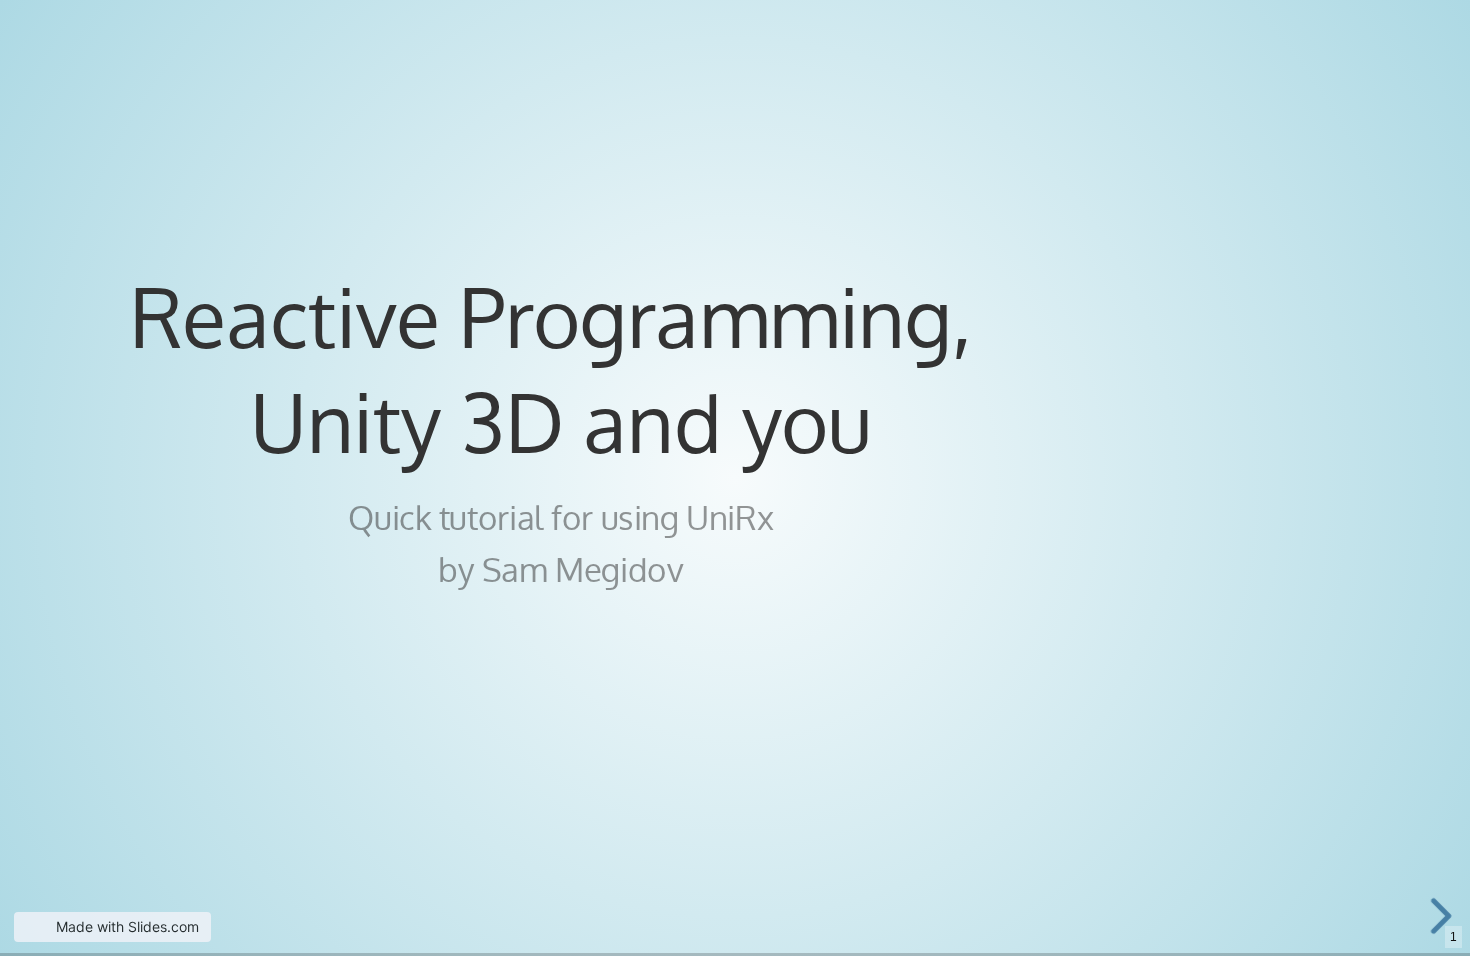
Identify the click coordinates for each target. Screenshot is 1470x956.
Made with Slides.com (127, 926)
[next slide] (1439, 916)
